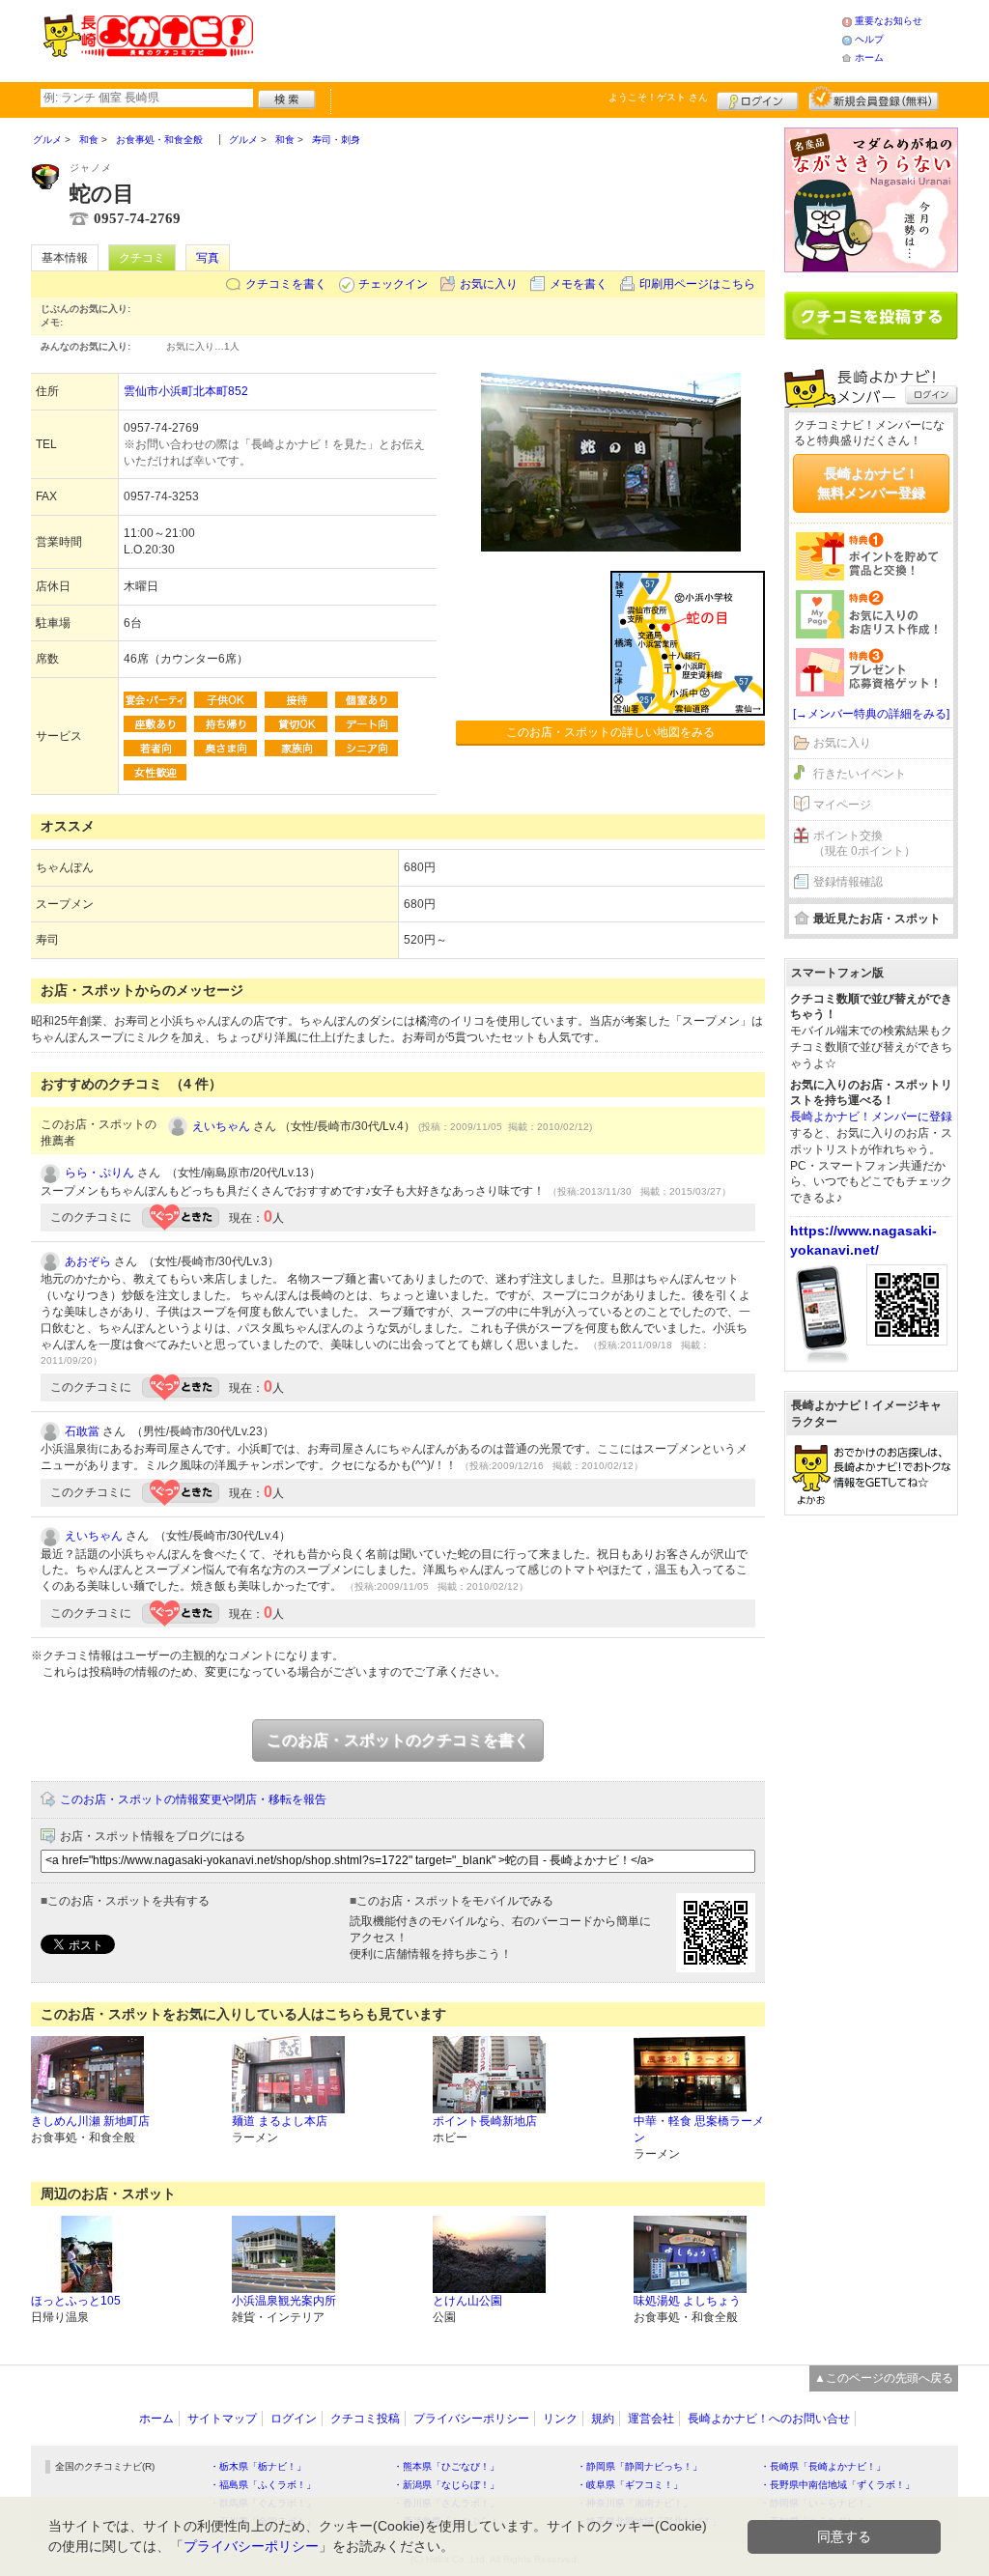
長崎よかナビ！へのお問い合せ (769, 2419)
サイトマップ (222, 2419)
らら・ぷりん (99, 1173)
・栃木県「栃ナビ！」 (258, 2466)
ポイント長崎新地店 (485, 2121)
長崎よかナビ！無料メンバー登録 (871, 483)
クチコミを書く (286, 284)
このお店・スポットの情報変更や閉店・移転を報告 (193, 1799)
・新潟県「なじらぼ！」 (446, 2485)
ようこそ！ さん (658, 97)
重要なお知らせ (889, 21)
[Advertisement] (547, 39)
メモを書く (579, 284)
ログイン (758, 99)
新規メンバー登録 (874, 99)
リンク (560, 2419)
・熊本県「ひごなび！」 (446, 2466)
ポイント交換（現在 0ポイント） (864, 844)
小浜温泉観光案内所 (284, 2301)
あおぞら (88, 1261)
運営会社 (651, 2419)
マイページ (842, 805)
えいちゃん (221, 1126)
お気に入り (489, 284)
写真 (208, 258)
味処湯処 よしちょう (687, 2301)
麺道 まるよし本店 (280, 2121)
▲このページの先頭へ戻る (884, 2378)
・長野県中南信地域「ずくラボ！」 (837, 2485)
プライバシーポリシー (471, 2419)
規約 (603, 2419)
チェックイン (393, 284)
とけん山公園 (467, 2301)
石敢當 (82, 1431)
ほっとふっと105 (76, 2301)
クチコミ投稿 (365, 2419)
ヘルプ (869, 39)
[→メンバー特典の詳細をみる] (871, 714)
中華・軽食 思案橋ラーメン (699, 2129)
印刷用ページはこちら (697, 284)
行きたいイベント (860, 774)
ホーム (869, 57)
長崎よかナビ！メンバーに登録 (871, 1117)
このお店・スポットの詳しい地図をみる (610, 732)
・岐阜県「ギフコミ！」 (630, 2485)
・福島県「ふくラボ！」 (263, 2485)
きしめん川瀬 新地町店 (90, 2121)
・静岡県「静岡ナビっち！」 (639, 2466)
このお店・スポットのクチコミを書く (398, 1740)
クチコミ (142, 258)
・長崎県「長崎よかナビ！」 (823, 2466)
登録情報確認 (848, 882)
